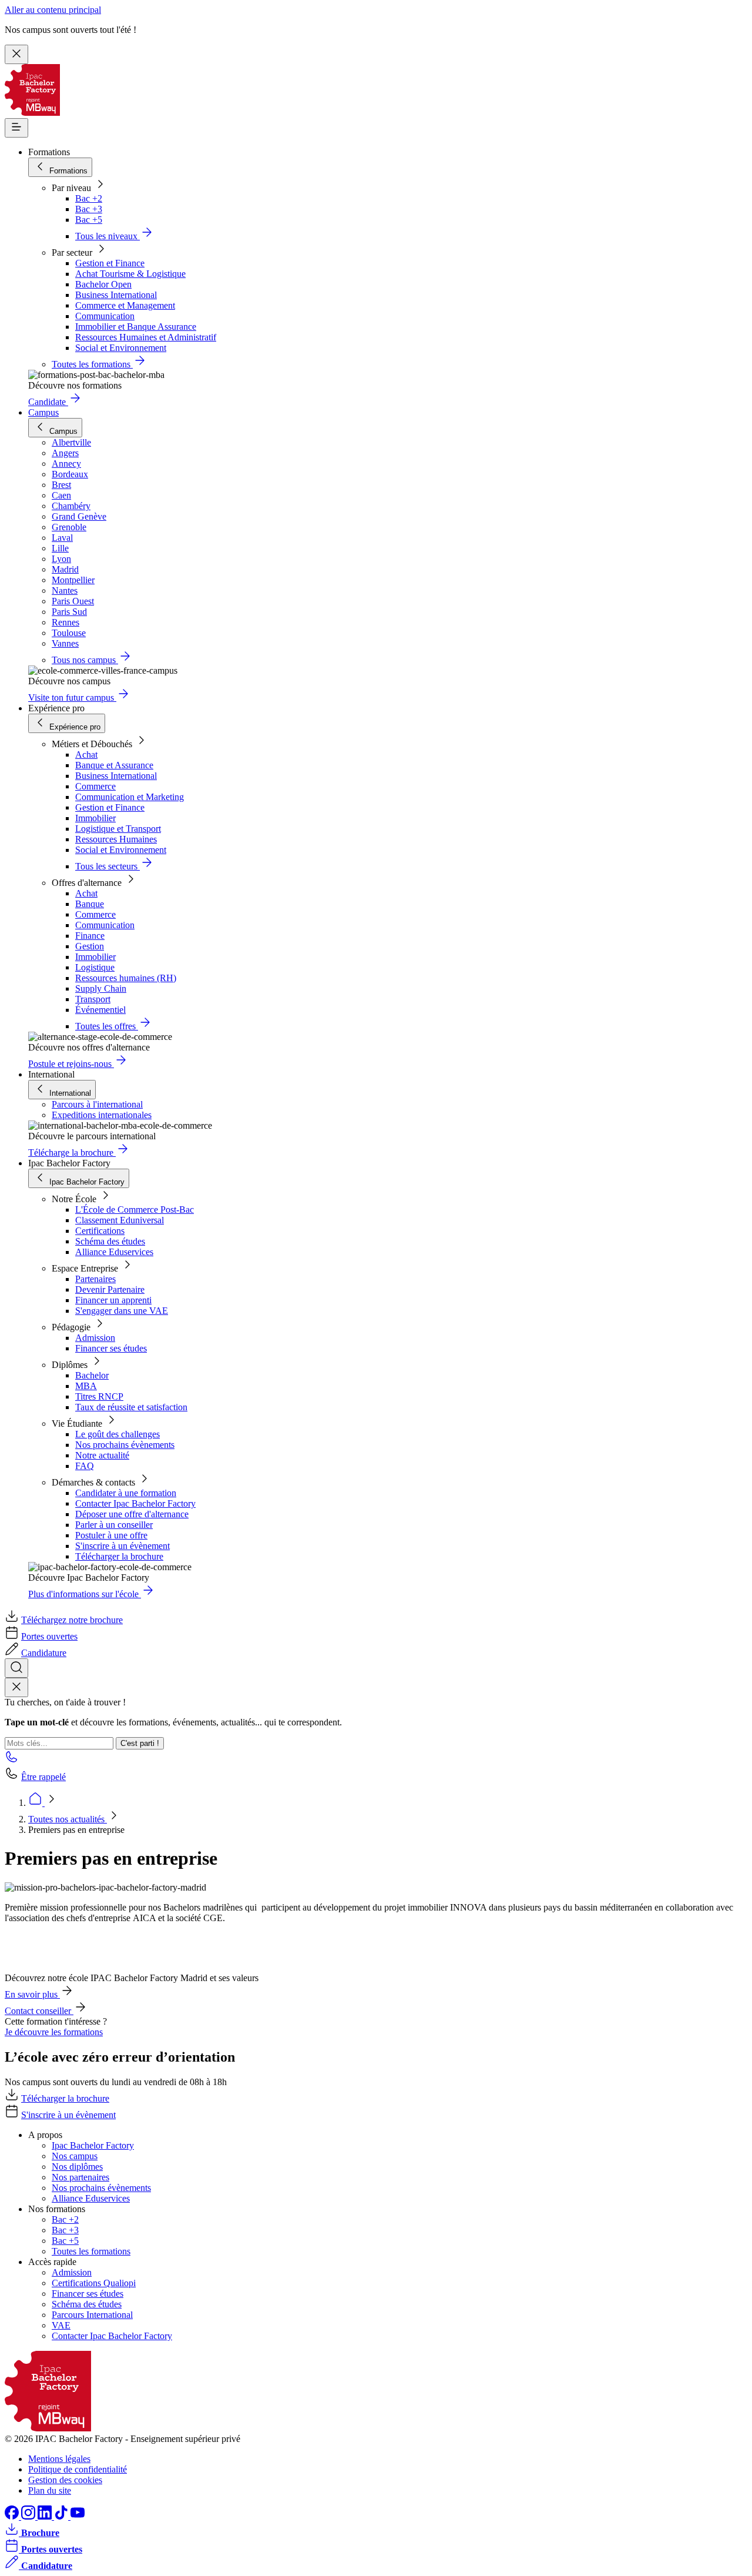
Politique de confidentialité (78, 2469)
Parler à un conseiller (114, 1525)
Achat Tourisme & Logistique (130, 274)
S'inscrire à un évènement (122, 1546)
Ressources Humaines (116, 839)
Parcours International (92, 2315)
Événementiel (100, 1010)
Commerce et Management (125, 305)
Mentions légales (59, 2459)
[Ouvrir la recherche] (16, 1668)
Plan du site (50, 2490)
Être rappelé (43, 1777)
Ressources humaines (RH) (126, 978)
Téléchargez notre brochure (72, 1620)
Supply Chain (101, 988)
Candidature (44, 1653)
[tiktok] (62, 2516)
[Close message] (16, 54)
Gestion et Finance (110, 263)
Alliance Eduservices (114, 1252)
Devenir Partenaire (110, 1289)
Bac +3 (89, 209)
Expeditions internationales (102, 1115)
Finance (90, 936)
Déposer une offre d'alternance (132, 1514)
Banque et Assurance (114, 765)
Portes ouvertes (49, 1636)
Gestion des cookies (65, 2480)
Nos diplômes (77, 2167)
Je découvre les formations (54, 2032)
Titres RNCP (99, 1396)
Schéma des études (110, 1241)
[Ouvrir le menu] (16, 128)
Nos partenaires (80, 2177)
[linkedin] (46, 2516)
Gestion (90, 946)
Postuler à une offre (111, 1535)
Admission (95, 1338)
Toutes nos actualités (68, 1819)
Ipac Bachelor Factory (93, 2145)
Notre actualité (102, 1455)
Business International (116, 295)
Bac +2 (89, 198)
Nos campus (75, 2156)
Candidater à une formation (126, 1493)
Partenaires (95, 1279)
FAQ (85, 1466)
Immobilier (95, 818)
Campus (43, 412)
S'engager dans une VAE (122, 1311)
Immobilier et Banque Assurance (136, 327)
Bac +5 (89, 220)
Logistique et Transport (118, 829)
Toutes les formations (91, 2251)
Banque (90, 904)
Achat (86, 755)
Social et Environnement (121, 348)
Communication (105, 316)
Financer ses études (111, 1348)
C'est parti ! (140, 1743)
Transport (93, 999)
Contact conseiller (39, 2011)
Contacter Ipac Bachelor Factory (135, 1503)
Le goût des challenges (117, 1434)
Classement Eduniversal (120, 1220)
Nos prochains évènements (125, 1445)
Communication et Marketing (130, 797)
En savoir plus (32, 1994)
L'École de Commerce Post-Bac (135, 1210)
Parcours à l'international (97, 1104)
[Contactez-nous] (12, 1760)
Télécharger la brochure (119, 1556)
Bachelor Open (103, 284)
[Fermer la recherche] (16, 1687)
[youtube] (78, 2516)
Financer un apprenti (113, 1300)
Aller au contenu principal (53, 10)
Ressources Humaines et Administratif (146, 337)
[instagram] (29, 2516)
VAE (61, 2325)
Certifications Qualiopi (94, 2283)
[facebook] (13, 2516)
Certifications (100, 1231)
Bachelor (92, 1375)
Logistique (95, 967)
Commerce (95, 786)
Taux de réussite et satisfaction (131, 1407)
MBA (86, 1386)
